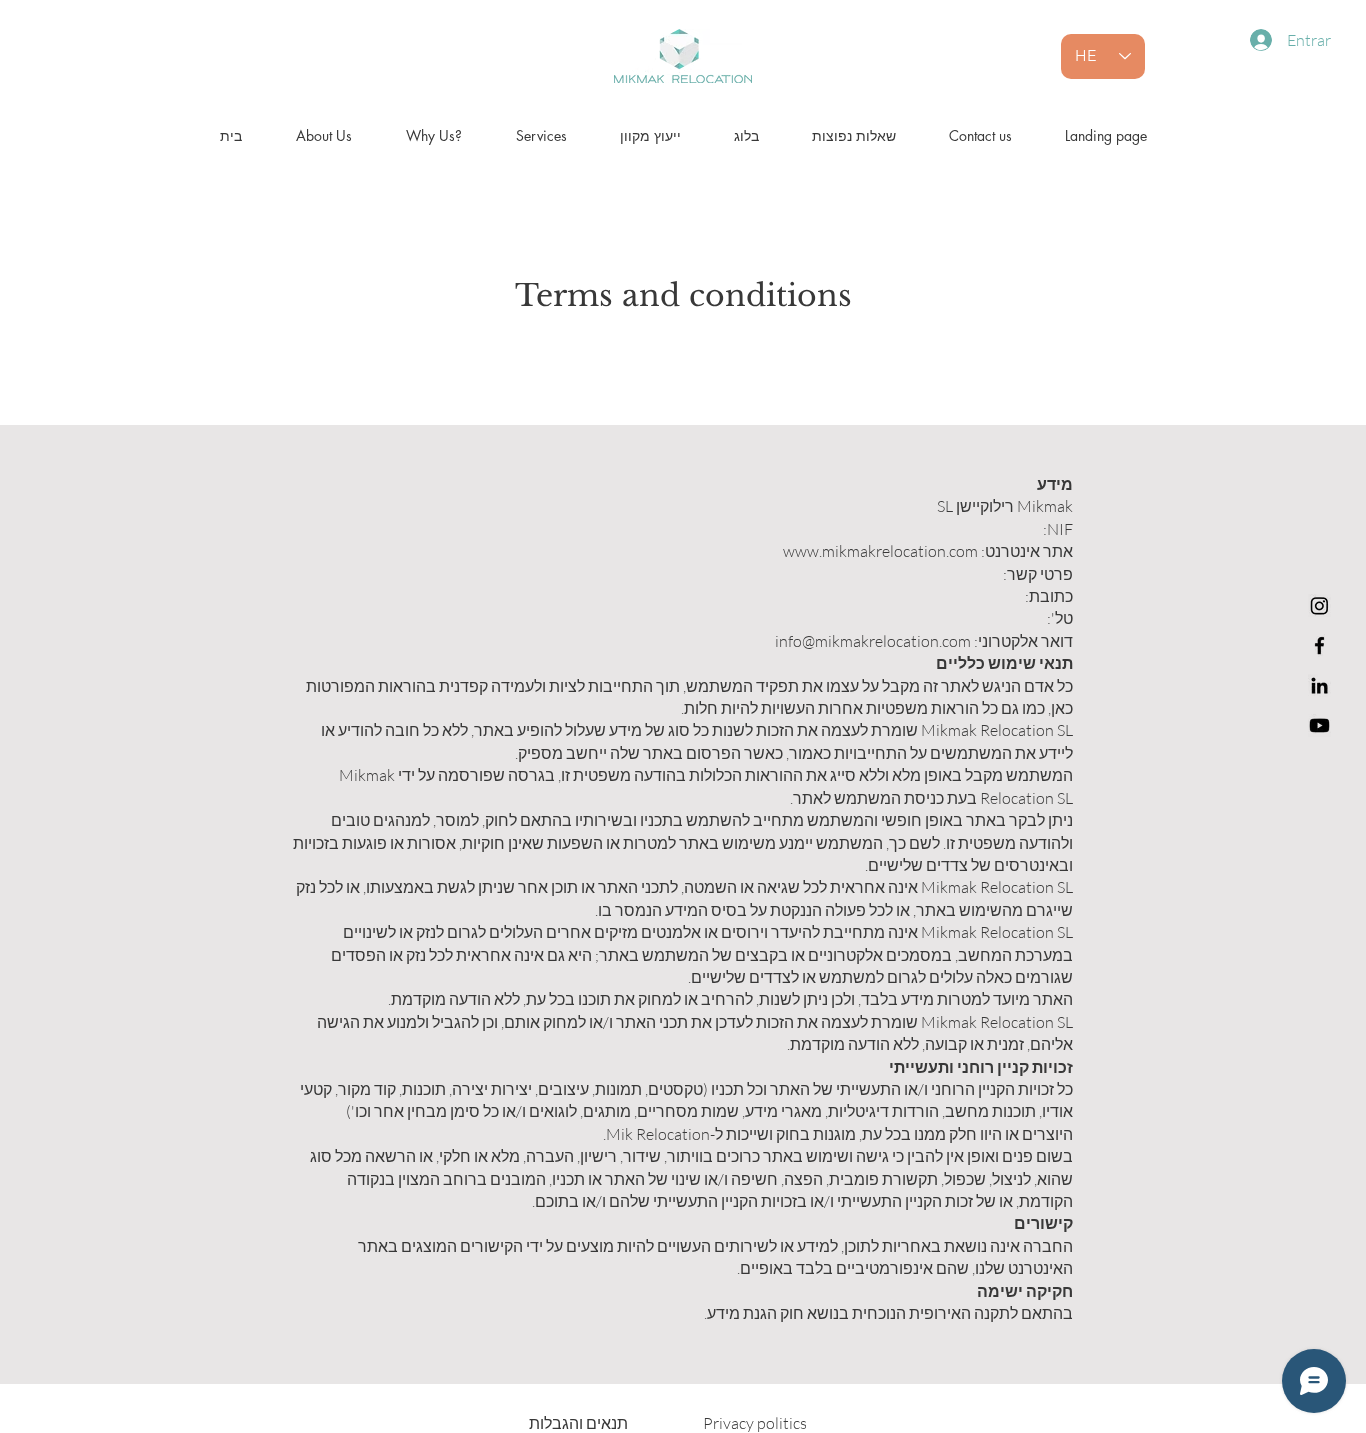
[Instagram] (1319, 605)
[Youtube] (1319, 725)
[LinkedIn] (1319, 685)
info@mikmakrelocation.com (873, 641)
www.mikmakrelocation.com (880, 551)
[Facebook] (1319, 645)
